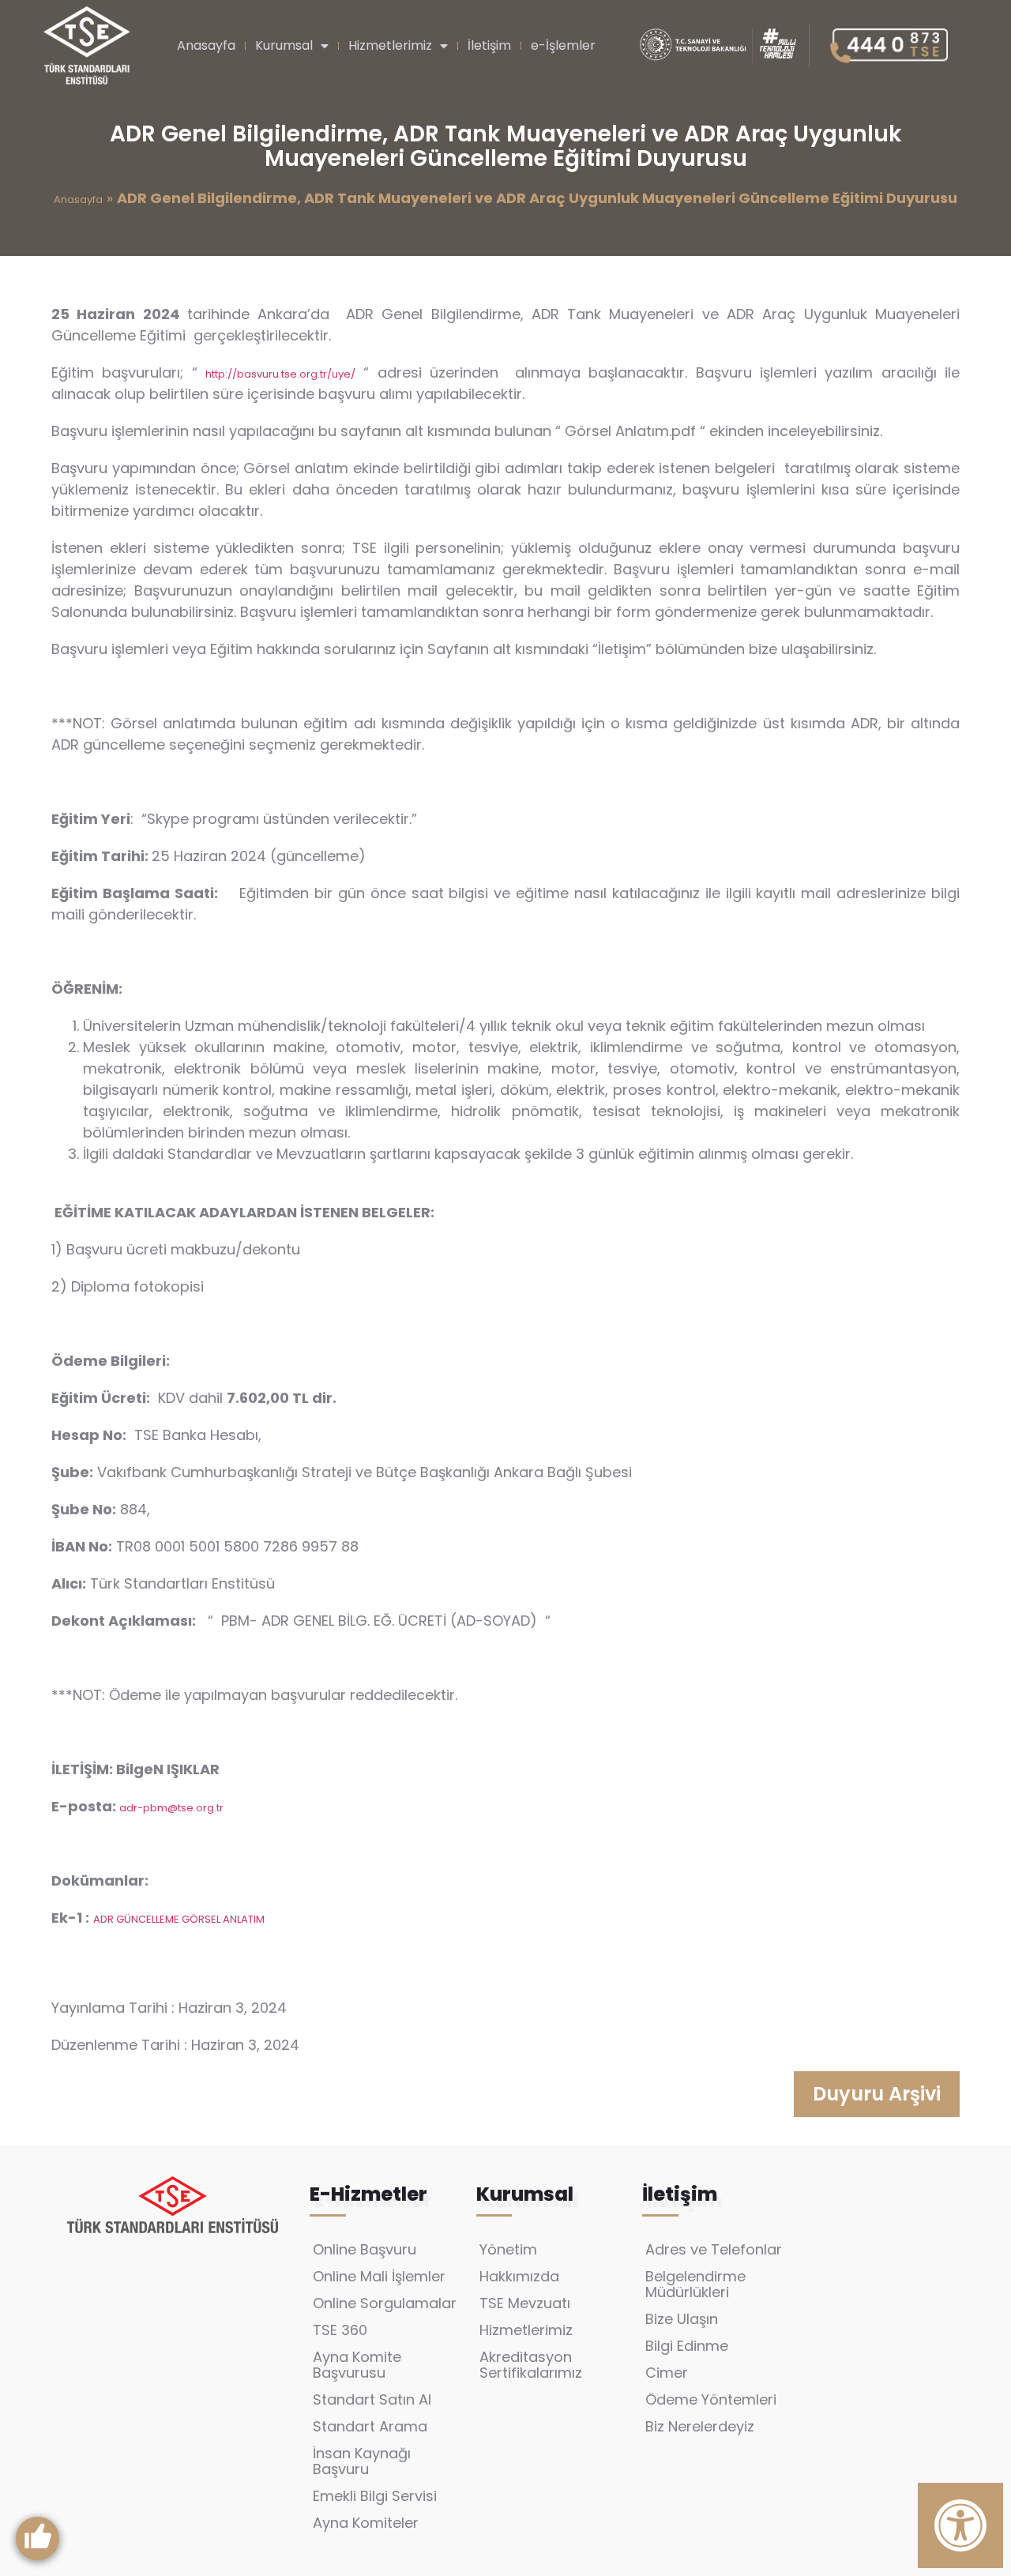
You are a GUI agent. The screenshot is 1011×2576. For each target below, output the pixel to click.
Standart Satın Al (372, 2399)
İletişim (489, 45)
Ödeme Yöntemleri (711, 2399)
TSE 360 (340, 2330)
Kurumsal (284, 45)
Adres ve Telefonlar (714, 2249)
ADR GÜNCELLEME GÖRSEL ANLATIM (179, 1919)
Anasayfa (206, 45)
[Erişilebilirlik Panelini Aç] (960, 2525)
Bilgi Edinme (687, 2346)
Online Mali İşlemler (379, 2276)
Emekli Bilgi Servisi (375, 2496)
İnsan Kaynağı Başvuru (362, 2461)
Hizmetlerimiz (390, 45)
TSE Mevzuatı (525, 2303)
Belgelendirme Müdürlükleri (695, 2284)
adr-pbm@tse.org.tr (171, 1808)
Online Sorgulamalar (385, 2303)
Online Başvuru (365, 2249)
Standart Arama (370, 2426)
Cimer (667, 2373)
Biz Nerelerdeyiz (700, 2426)
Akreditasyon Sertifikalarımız (531, 2365)
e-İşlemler (563, 45)
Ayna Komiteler (366, 2523)
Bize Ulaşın (682, 2319)
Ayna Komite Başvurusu (357, 2365)
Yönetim (508, 2249)
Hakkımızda (519, 2276)
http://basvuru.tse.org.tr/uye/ (280, 374)
